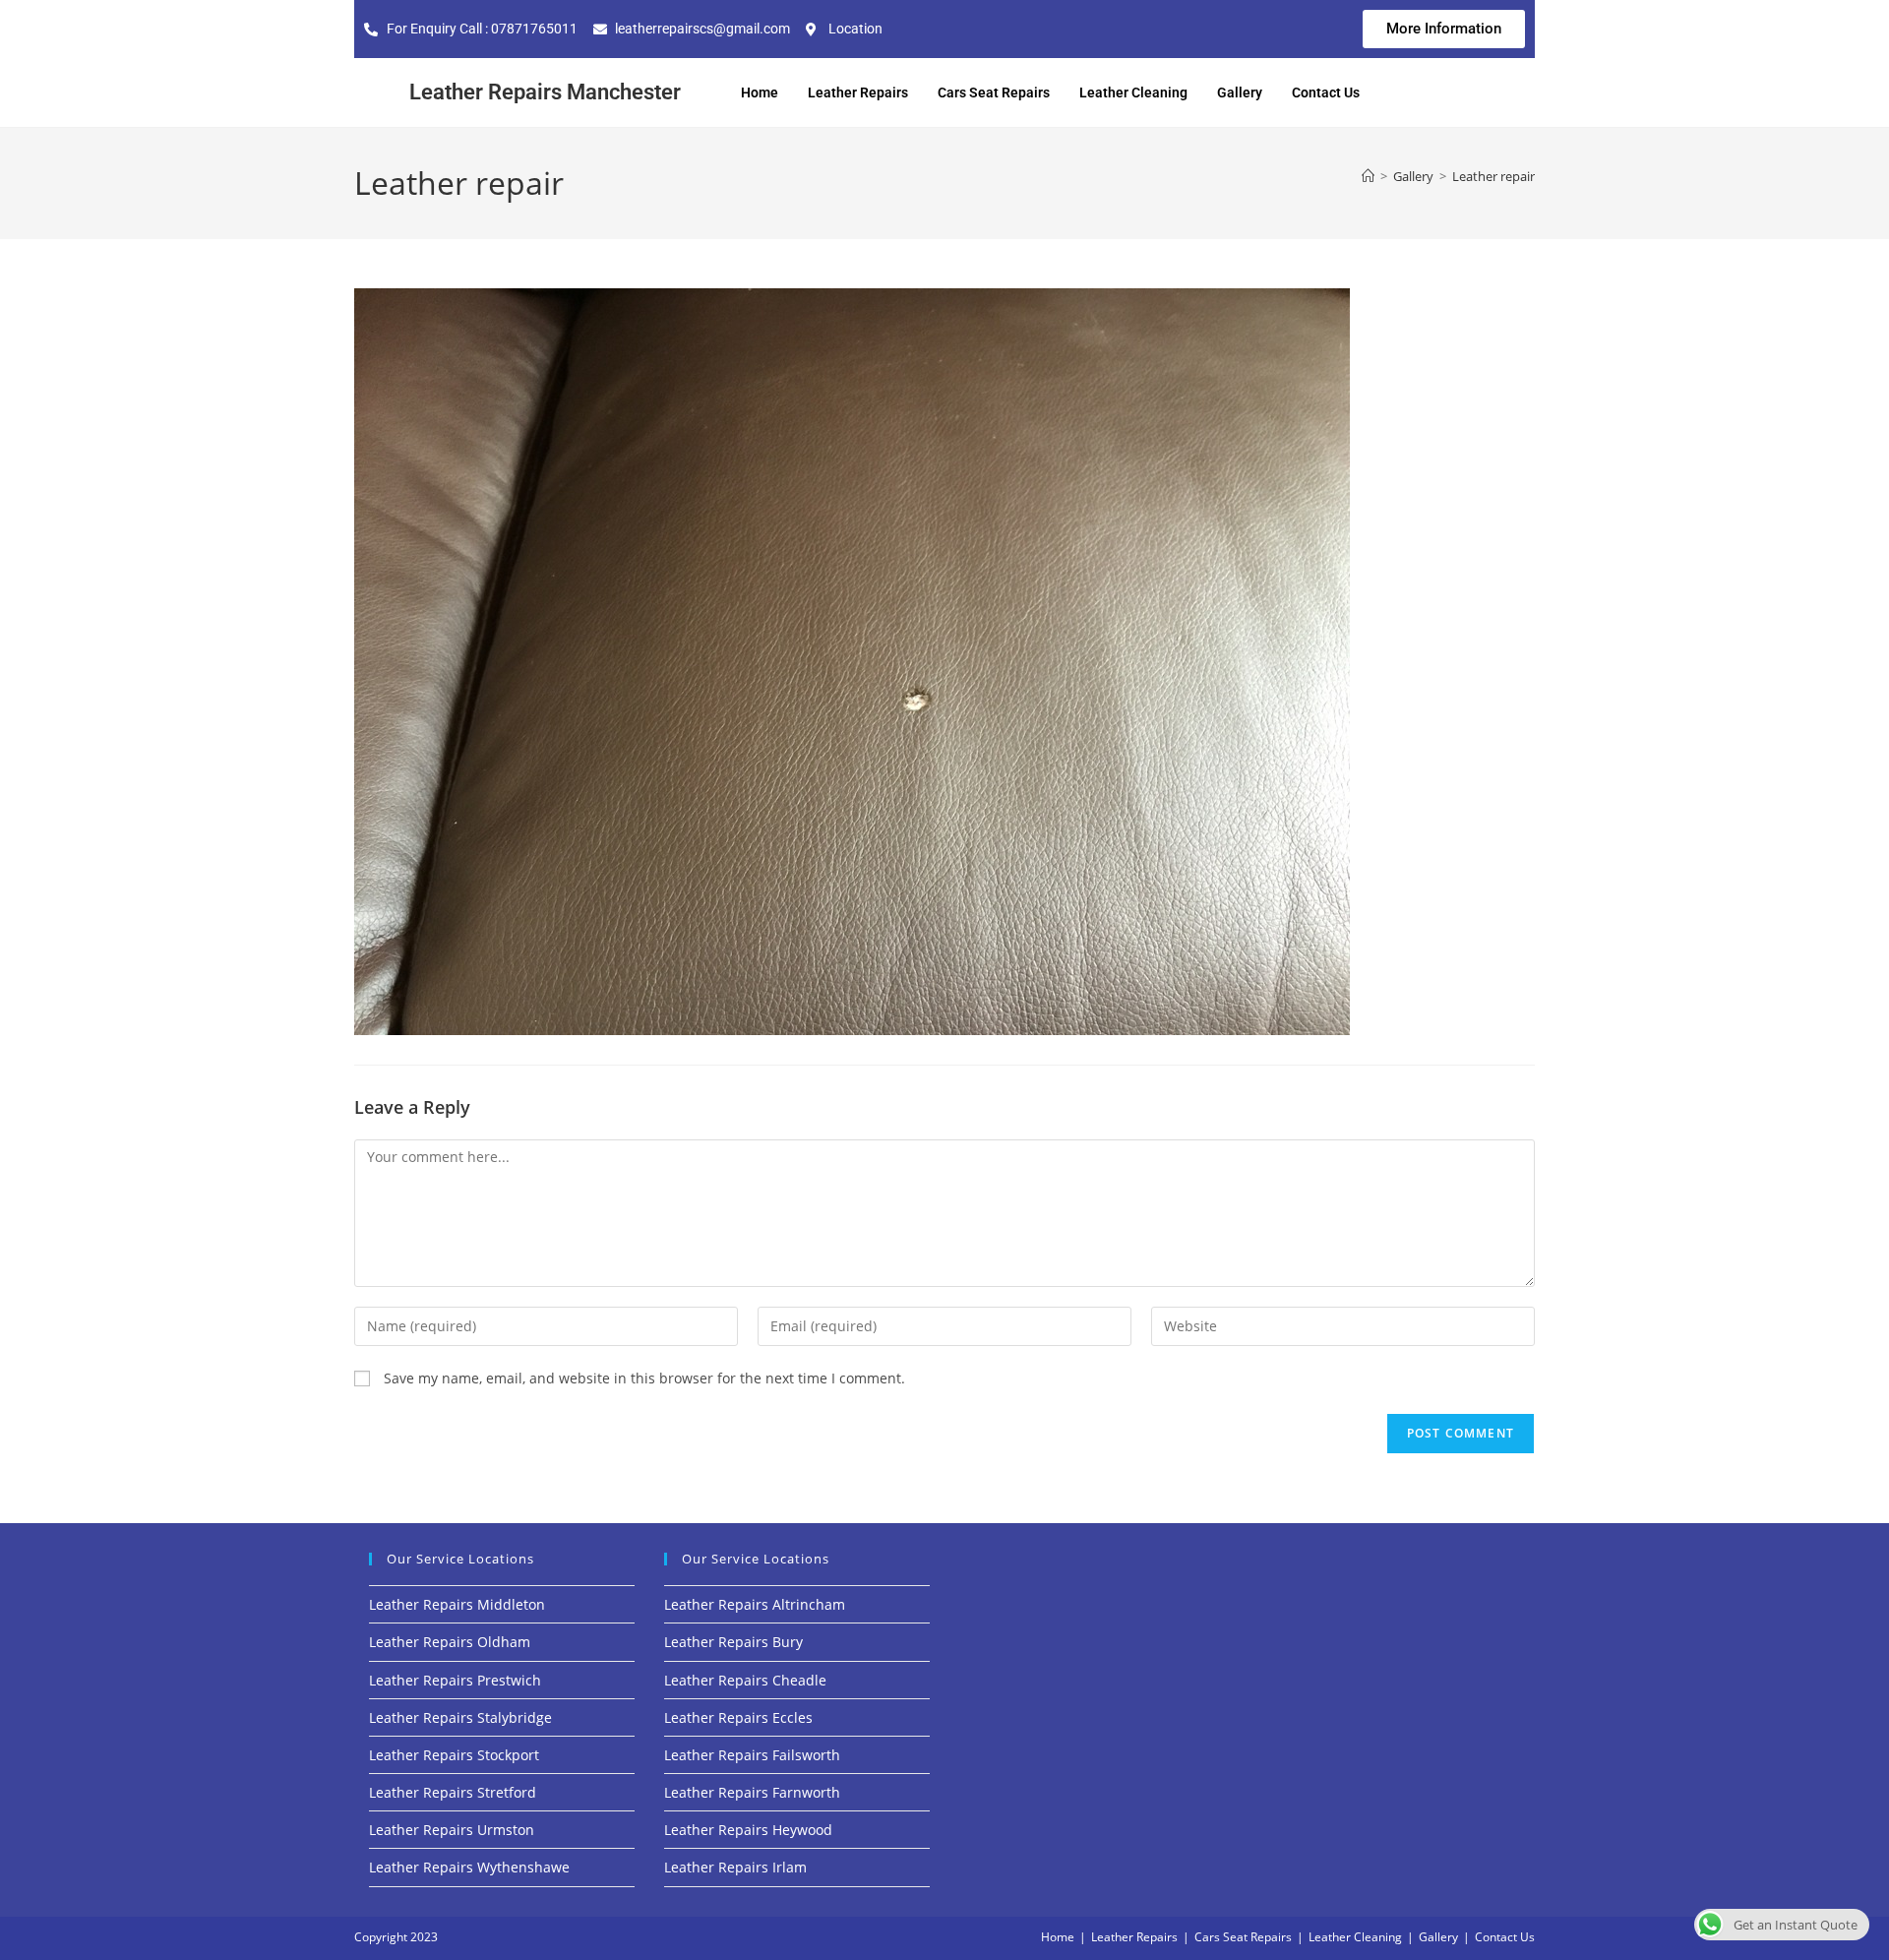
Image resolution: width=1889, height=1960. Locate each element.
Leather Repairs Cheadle (745, 1680)
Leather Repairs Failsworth (752, 1755)
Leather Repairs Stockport (454, 1755)
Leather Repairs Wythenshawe (469, 1867)
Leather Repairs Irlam (735, 1867)
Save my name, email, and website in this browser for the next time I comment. (644, 1378)
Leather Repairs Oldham (450, 1642)
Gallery (1240, 92)
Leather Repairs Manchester (545, 92)
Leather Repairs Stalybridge (460, 1717)
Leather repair (1493, 176)
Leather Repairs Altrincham (755, 1604)
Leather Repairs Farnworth (752, 1792)
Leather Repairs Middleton (457, 1604)
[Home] (1368, 176)
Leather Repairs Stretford (453, 1792)
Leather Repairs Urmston (452, 1830)
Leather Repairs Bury (733, 1642)
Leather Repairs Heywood (748, 1830)
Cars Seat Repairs (994, 92)
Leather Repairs (858, 92)
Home (760, 92)
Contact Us (1326, 92)
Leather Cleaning (1133, 92)
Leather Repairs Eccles (738, 1717)
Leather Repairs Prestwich (455, 1680)
